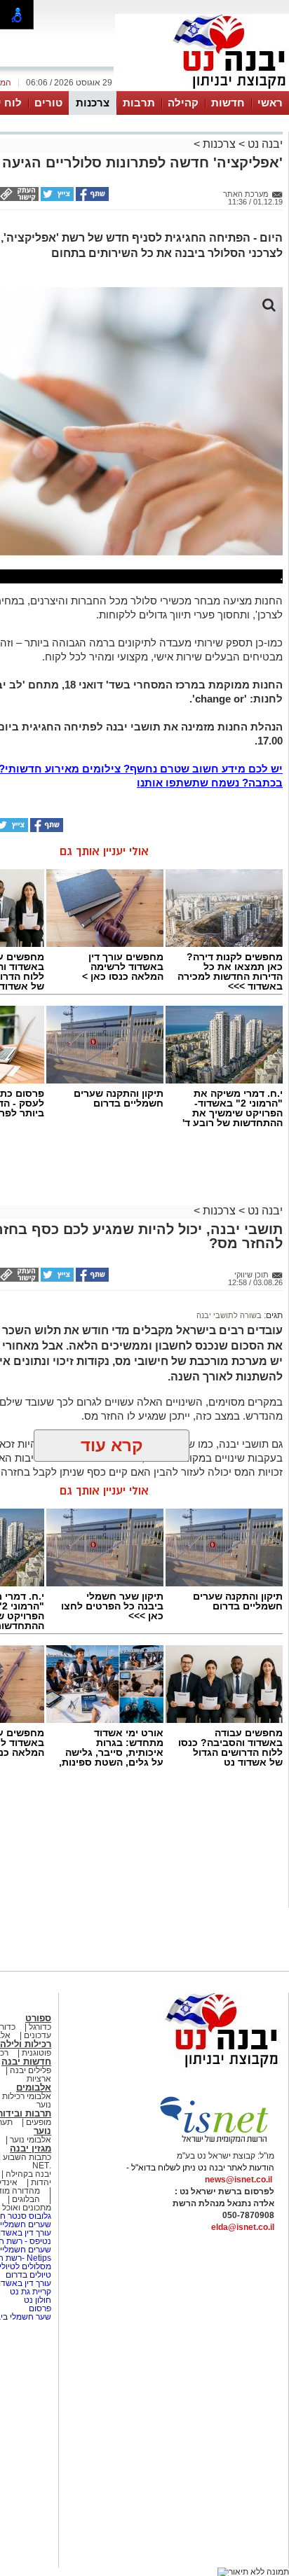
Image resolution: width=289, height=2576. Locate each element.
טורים (48, 103)
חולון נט (36, 2300)
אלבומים (34, 2087)
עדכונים (38, 2035)
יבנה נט (264, 144)
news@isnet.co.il (238, 2180)
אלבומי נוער (31, 2140)
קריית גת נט (31, 2292)
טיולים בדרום (27, 2275)
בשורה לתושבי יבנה (229, 1315)
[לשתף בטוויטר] (56, 198)
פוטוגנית (36, 2053)
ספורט (38, 2018)
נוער (42, 2131)
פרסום (39, 2308)
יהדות (41, 2182)
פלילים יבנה (31, 2070)
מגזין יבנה (31, 2148)
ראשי (270, 103)
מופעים (39, 2122)
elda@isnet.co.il (243, 2227)
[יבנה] (202, 90)
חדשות (228, 103)
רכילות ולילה (26, 2044)
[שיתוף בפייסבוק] (91, 198)
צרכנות (93, 103)
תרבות (139, 103)
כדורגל (40, 2027)
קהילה (183, 103)
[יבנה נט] (194, 2068)
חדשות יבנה (26, 2062)
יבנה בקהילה (28, 2174)
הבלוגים (26, 2199)
